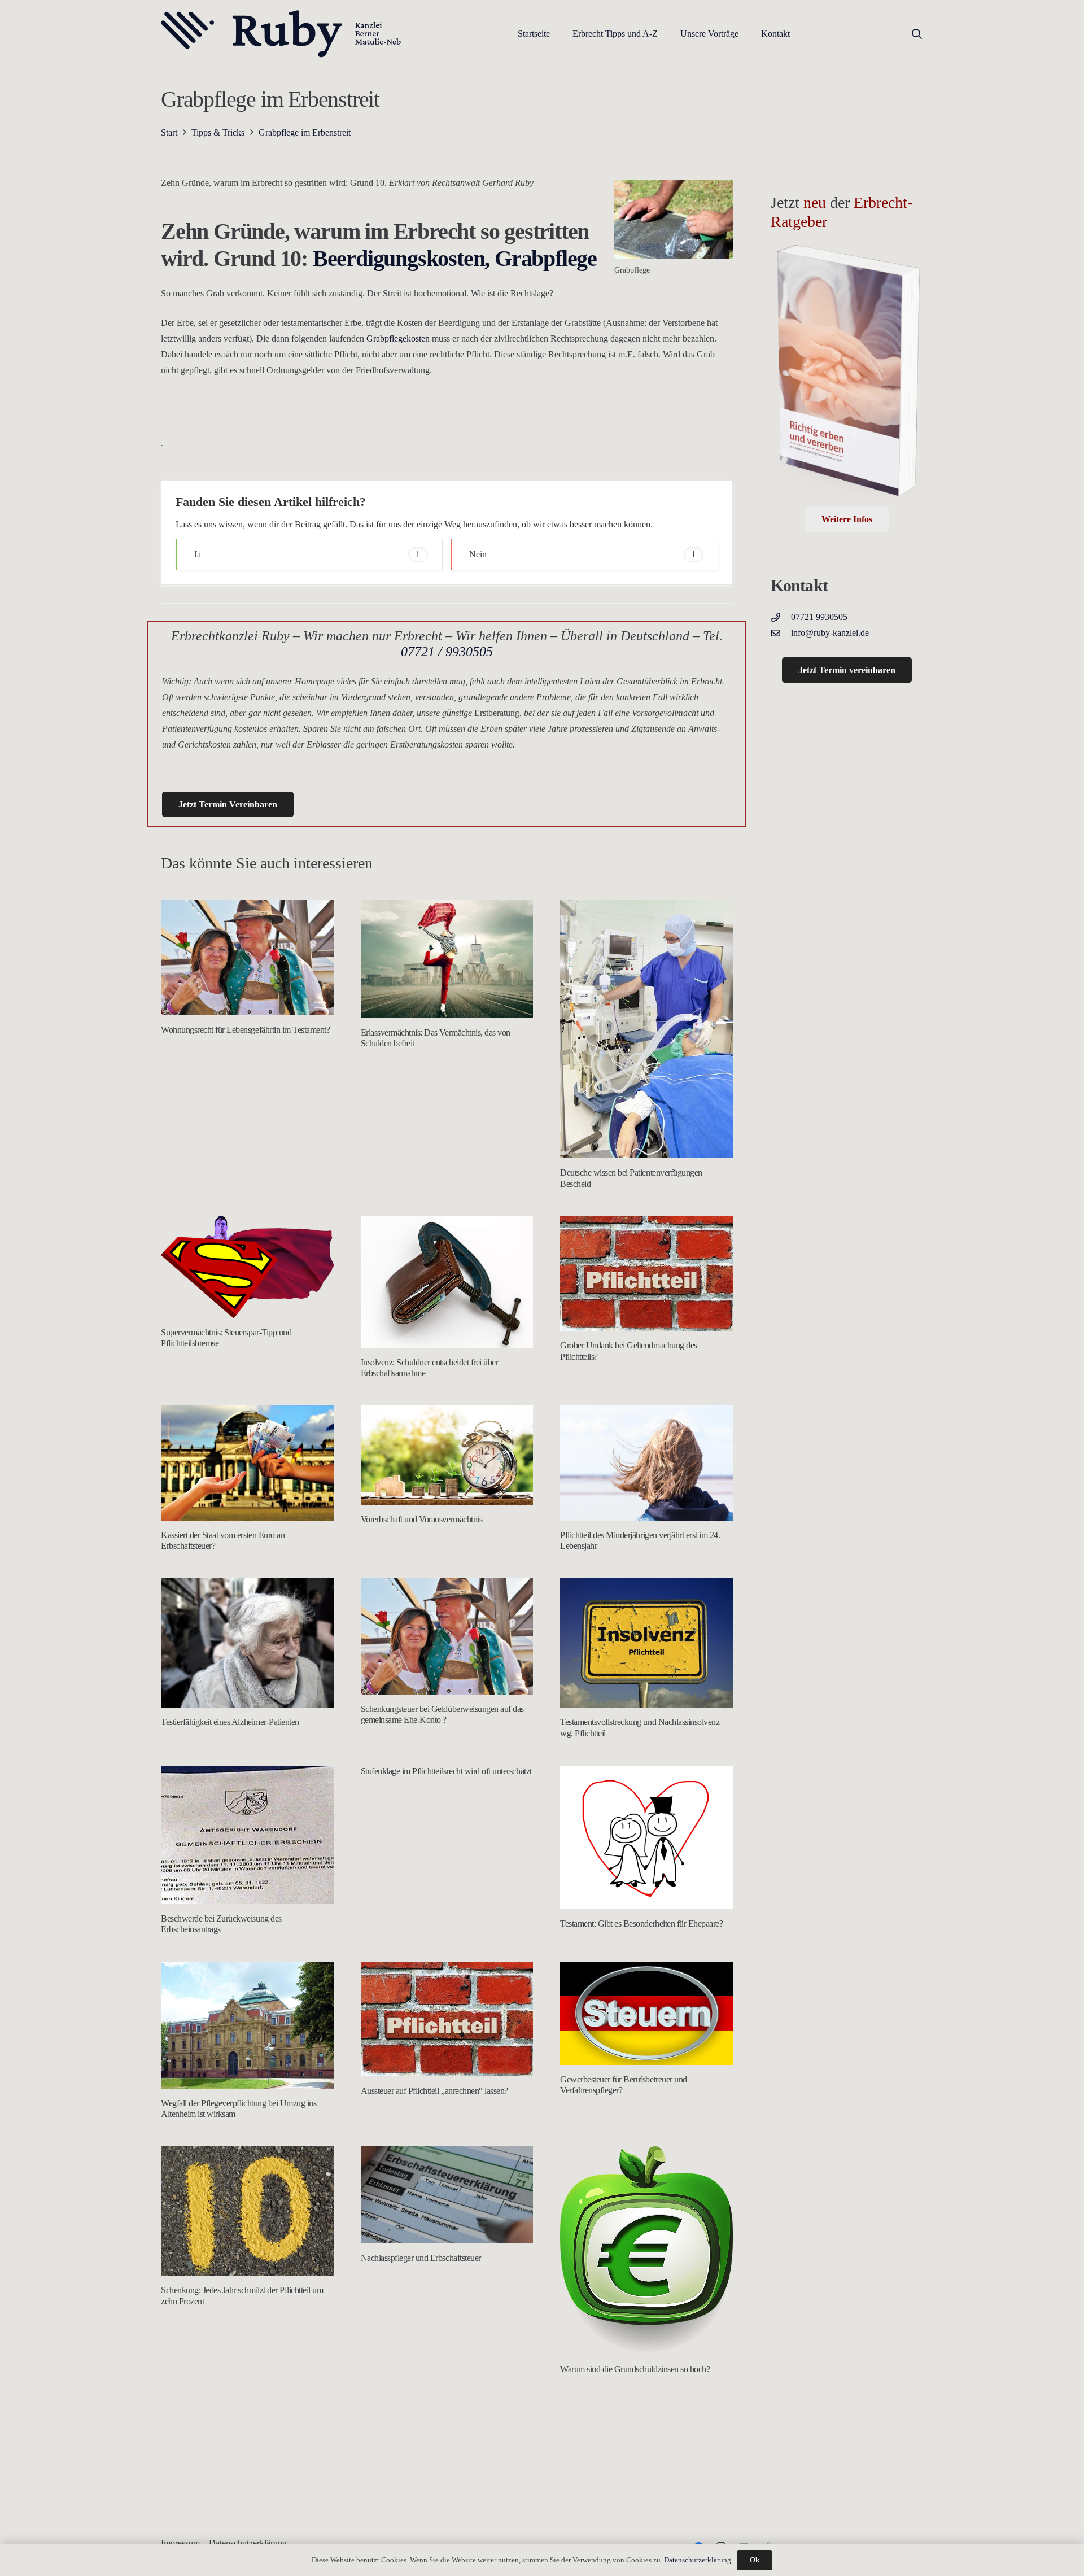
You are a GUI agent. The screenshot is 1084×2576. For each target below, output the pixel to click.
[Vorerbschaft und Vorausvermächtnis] (447, 1455)
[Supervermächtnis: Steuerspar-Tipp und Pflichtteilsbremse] (247, 1267)
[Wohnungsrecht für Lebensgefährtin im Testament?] (247, 957)
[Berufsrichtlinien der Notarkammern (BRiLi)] (247, 2459)
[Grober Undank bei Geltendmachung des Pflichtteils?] (646, 1274)
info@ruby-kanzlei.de (830, 633)
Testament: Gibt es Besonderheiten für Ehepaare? (641, 1924)
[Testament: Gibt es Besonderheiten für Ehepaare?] (646, 1838)
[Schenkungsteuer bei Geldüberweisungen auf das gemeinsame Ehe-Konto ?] (447, 1636)
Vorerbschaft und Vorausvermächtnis (422, 1519)
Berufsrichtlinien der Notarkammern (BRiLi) (235, 2531)
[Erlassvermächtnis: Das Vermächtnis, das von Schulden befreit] (447, 959)
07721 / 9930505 (447, 652)
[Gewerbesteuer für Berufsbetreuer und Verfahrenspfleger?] (646, 2013)
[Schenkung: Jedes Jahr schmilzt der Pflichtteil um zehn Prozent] (247, 2211)
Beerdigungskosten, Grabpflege (455, 258)
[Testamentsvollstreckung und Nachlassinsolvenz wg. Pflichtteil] (646, 1643)
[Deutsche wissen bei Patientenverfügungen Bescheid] (646, 1029)
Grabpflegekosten (398, 339)
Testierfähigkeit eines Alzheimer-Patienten (230, 1722)
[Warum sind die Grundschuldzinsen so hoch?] (646, 2250)
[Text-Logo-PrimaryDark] (281, 34)
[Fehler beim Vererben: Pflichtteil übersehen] (447, 2488)
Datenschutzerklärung (698, 2560)
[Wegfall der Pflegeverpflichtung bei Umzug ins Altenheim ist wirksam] (247, 2025)
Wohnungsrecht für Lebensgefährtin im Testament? (245, 1030)
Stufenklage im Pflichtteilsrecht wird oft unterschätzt (446, 1771)
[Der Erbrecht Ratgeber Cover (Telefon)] (847, 375)
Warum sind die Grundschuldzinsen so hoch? (635, 2369)
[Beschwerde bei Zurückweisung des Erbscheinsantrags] (247, 1835)
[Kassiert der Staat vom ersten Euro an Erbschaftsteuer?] (247, 1463)
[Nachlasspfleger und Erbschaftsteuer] (447, 2195)
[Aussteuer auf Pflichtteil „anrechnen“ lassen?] (447, 2019)
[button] (666, 34)
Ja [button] (307, 554)
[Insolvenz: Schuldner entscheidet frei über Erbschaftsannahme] (447, 1282)
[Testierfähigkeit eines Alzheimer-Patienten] (247, 1643)
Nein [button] (582, 554)
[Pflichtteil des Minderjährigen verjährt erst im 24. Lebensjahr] (646, 1463)
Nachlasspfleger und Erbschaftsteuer (421, 2258)
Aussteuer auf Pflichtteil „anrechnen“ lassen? (434, 2091)
